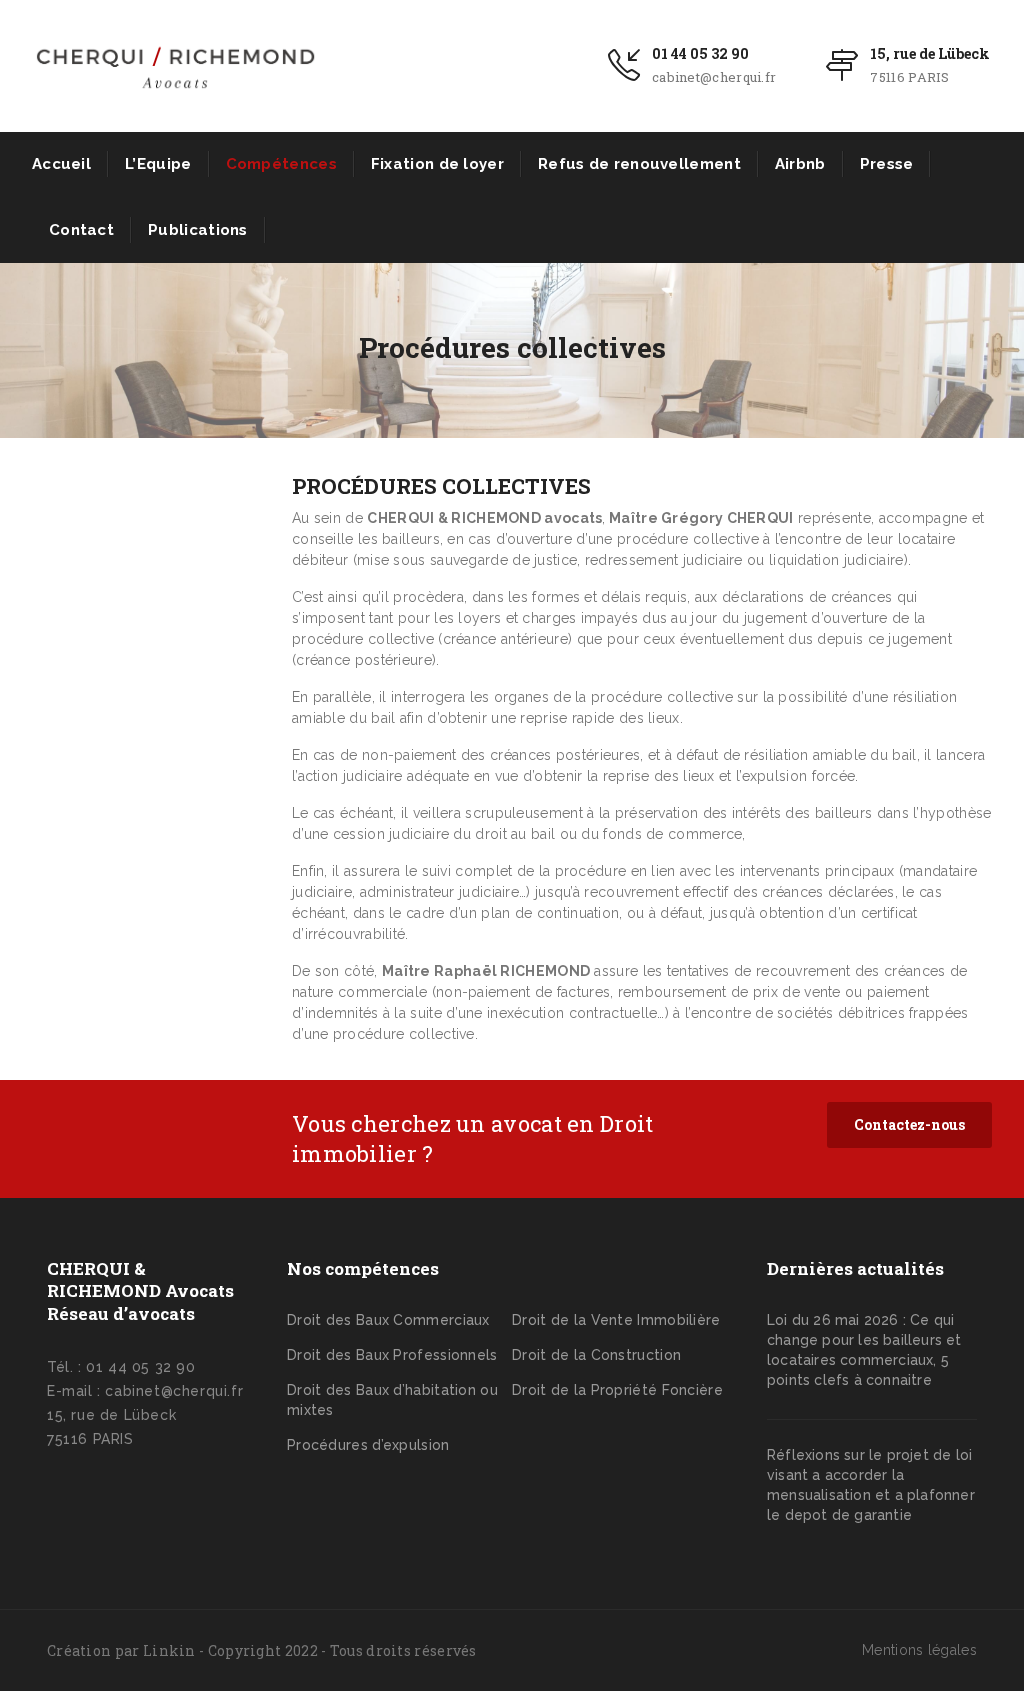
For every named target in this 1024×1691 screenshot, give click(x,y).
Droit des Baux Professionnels (392, 1355)
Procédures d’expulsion (368, 1445)
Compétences (281, 164)
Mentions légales (919, 1650)
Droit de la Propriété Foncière (617, 1390)
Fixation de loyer (437, 164)
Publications (198, 230)
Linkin (169, 1650)
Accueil (61, 164)
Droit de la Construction (596, 1355)
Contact (81, 230)
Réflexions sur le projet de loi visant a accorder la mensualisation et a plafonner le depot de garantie (871, 1485)
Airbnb (800, 164)
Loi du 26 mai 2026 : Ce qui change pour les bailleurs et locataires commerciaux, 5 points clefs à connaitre (864, 1350)
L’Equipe (158, 164)
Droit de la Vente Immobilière (616, 1320)
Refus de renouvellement (639, 164)
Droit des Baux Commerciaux (388, 1320)
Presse (887, 164)
